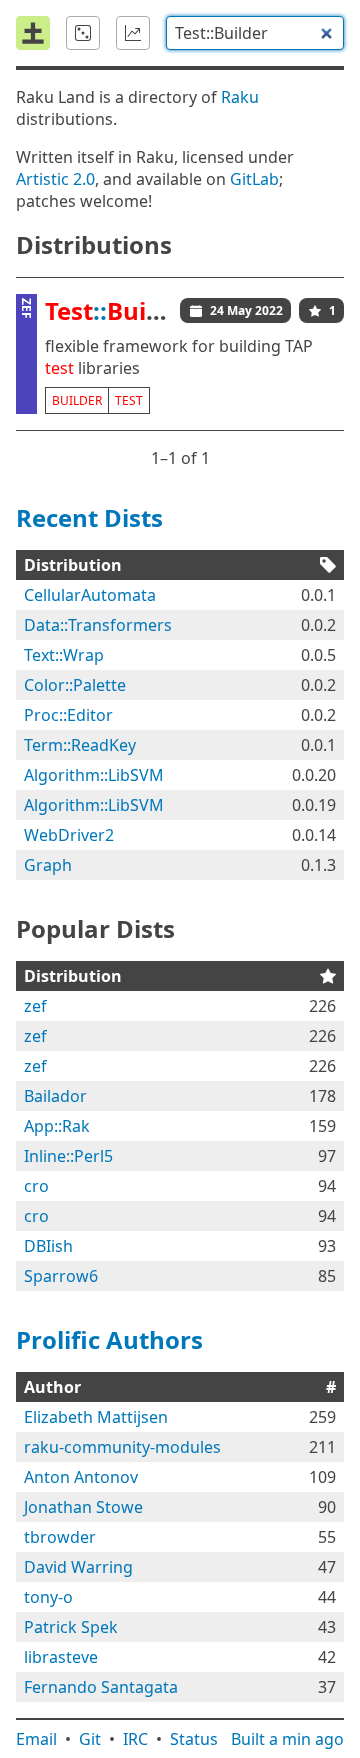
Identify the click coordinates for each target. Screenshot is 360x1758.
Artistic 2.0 (55, 179)
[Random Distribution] (83, 33)
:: (119, 310)
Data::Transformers (98, 625)
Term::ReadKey (80, 745)
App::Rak (57, 1126)
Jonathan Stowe (83, 1507)
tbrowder (60, 1537)
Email (36, 1739)
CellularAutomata (90, 595)
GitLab (254, 179)
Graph (48, 865)
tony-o (48, 1597)
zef (35, 1006)
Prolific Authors (109, 1339)
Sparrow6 (61, 1276)
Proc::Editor (68, 715)
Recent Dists (89, 517)
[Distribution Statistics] (133, 33)
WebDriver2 (69, 835)
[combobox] (255, 33)
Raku (240, 97)
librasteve (61, 1657)
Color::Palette (75, 685)
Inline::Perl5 (68, 1156)
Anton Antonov (81, 1477)
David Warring (78, 1567)
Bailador (55, 1096)
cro (36, 1186)
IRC (135, 1739)
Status (194, 1739)
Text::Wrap (64, 655)
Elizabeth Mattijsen (96, 1417)
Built (287, 1739)
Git (90, 1739)
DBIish (48, 1246)
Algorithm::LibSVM (94, 775)
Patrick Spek (71, 1627)
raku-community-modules (122, 1447)
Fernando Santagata (101, 1687)
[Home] (33, 33)
